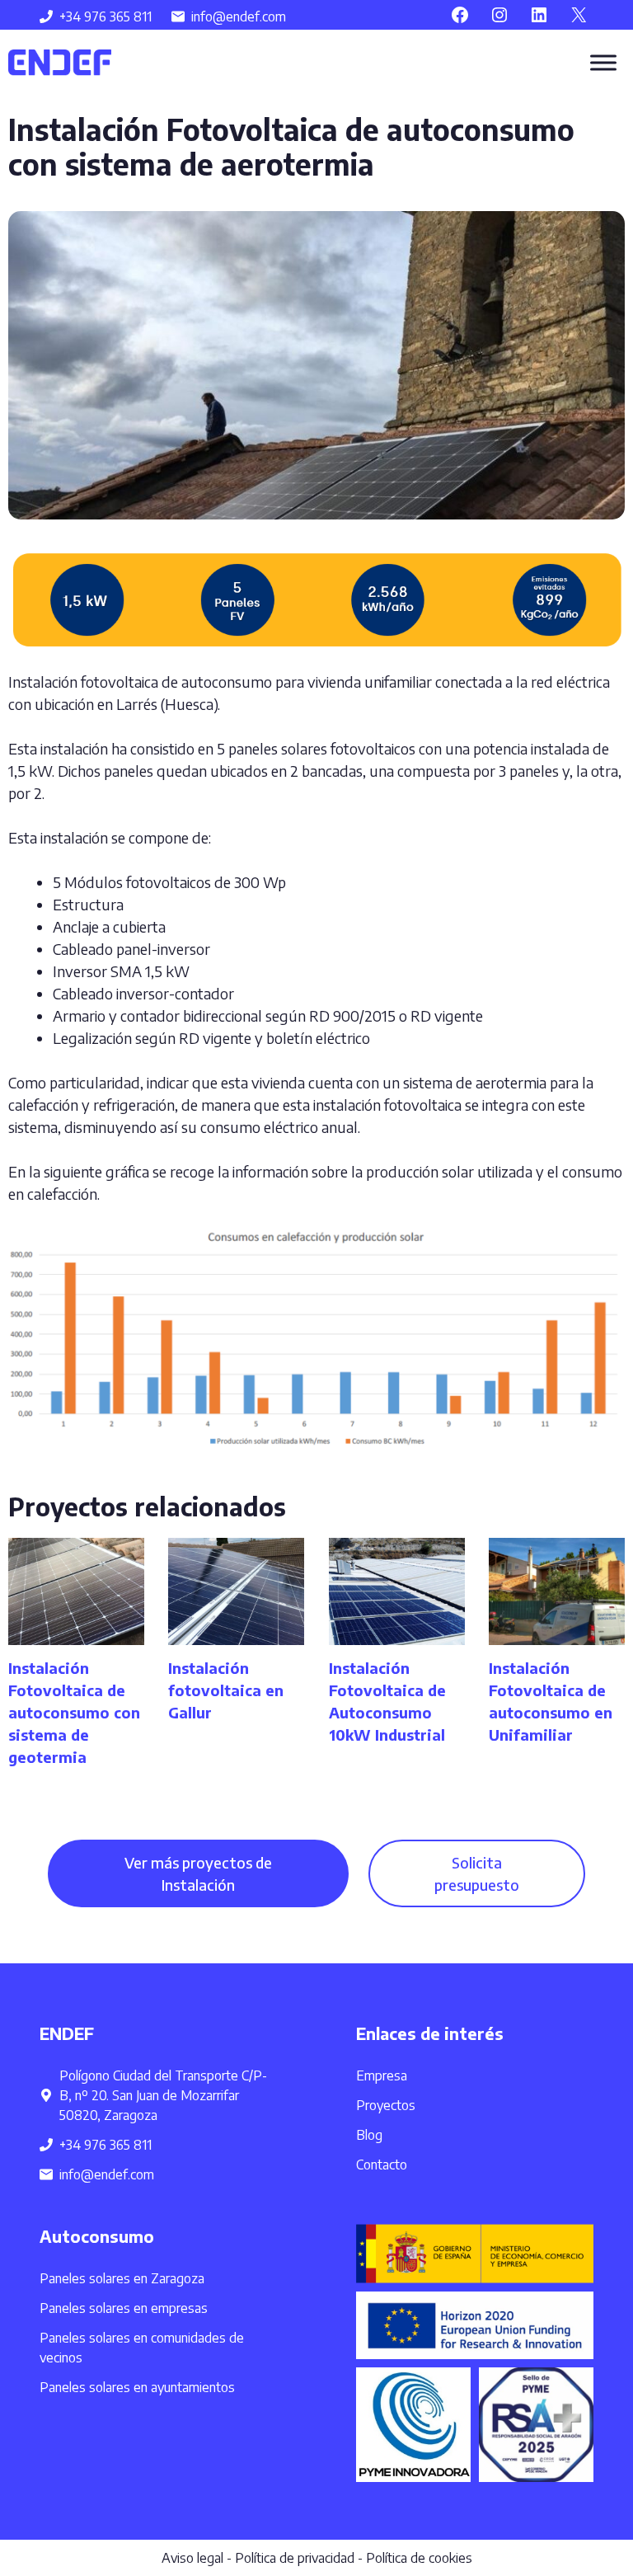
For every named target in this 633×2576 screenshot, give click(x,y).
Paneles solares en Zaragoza (122, 2278)
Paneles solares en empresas (124, 2308)
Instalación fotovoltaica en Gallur (226, 1690)
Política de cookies (419, 2558)
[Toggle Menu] (603, 62)
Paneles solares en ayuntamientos (137, 2387)
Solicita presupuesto (477, 1873)
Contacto (382, 2165)
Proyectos (386, 2105)
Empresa (382, 2075)
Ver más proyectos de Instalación (198, 1873)
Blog (369, 2135)
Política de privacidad (295, 2558)
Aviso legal (192, 2558)
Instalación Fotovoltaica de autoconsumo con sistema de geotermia (74, 1712)
